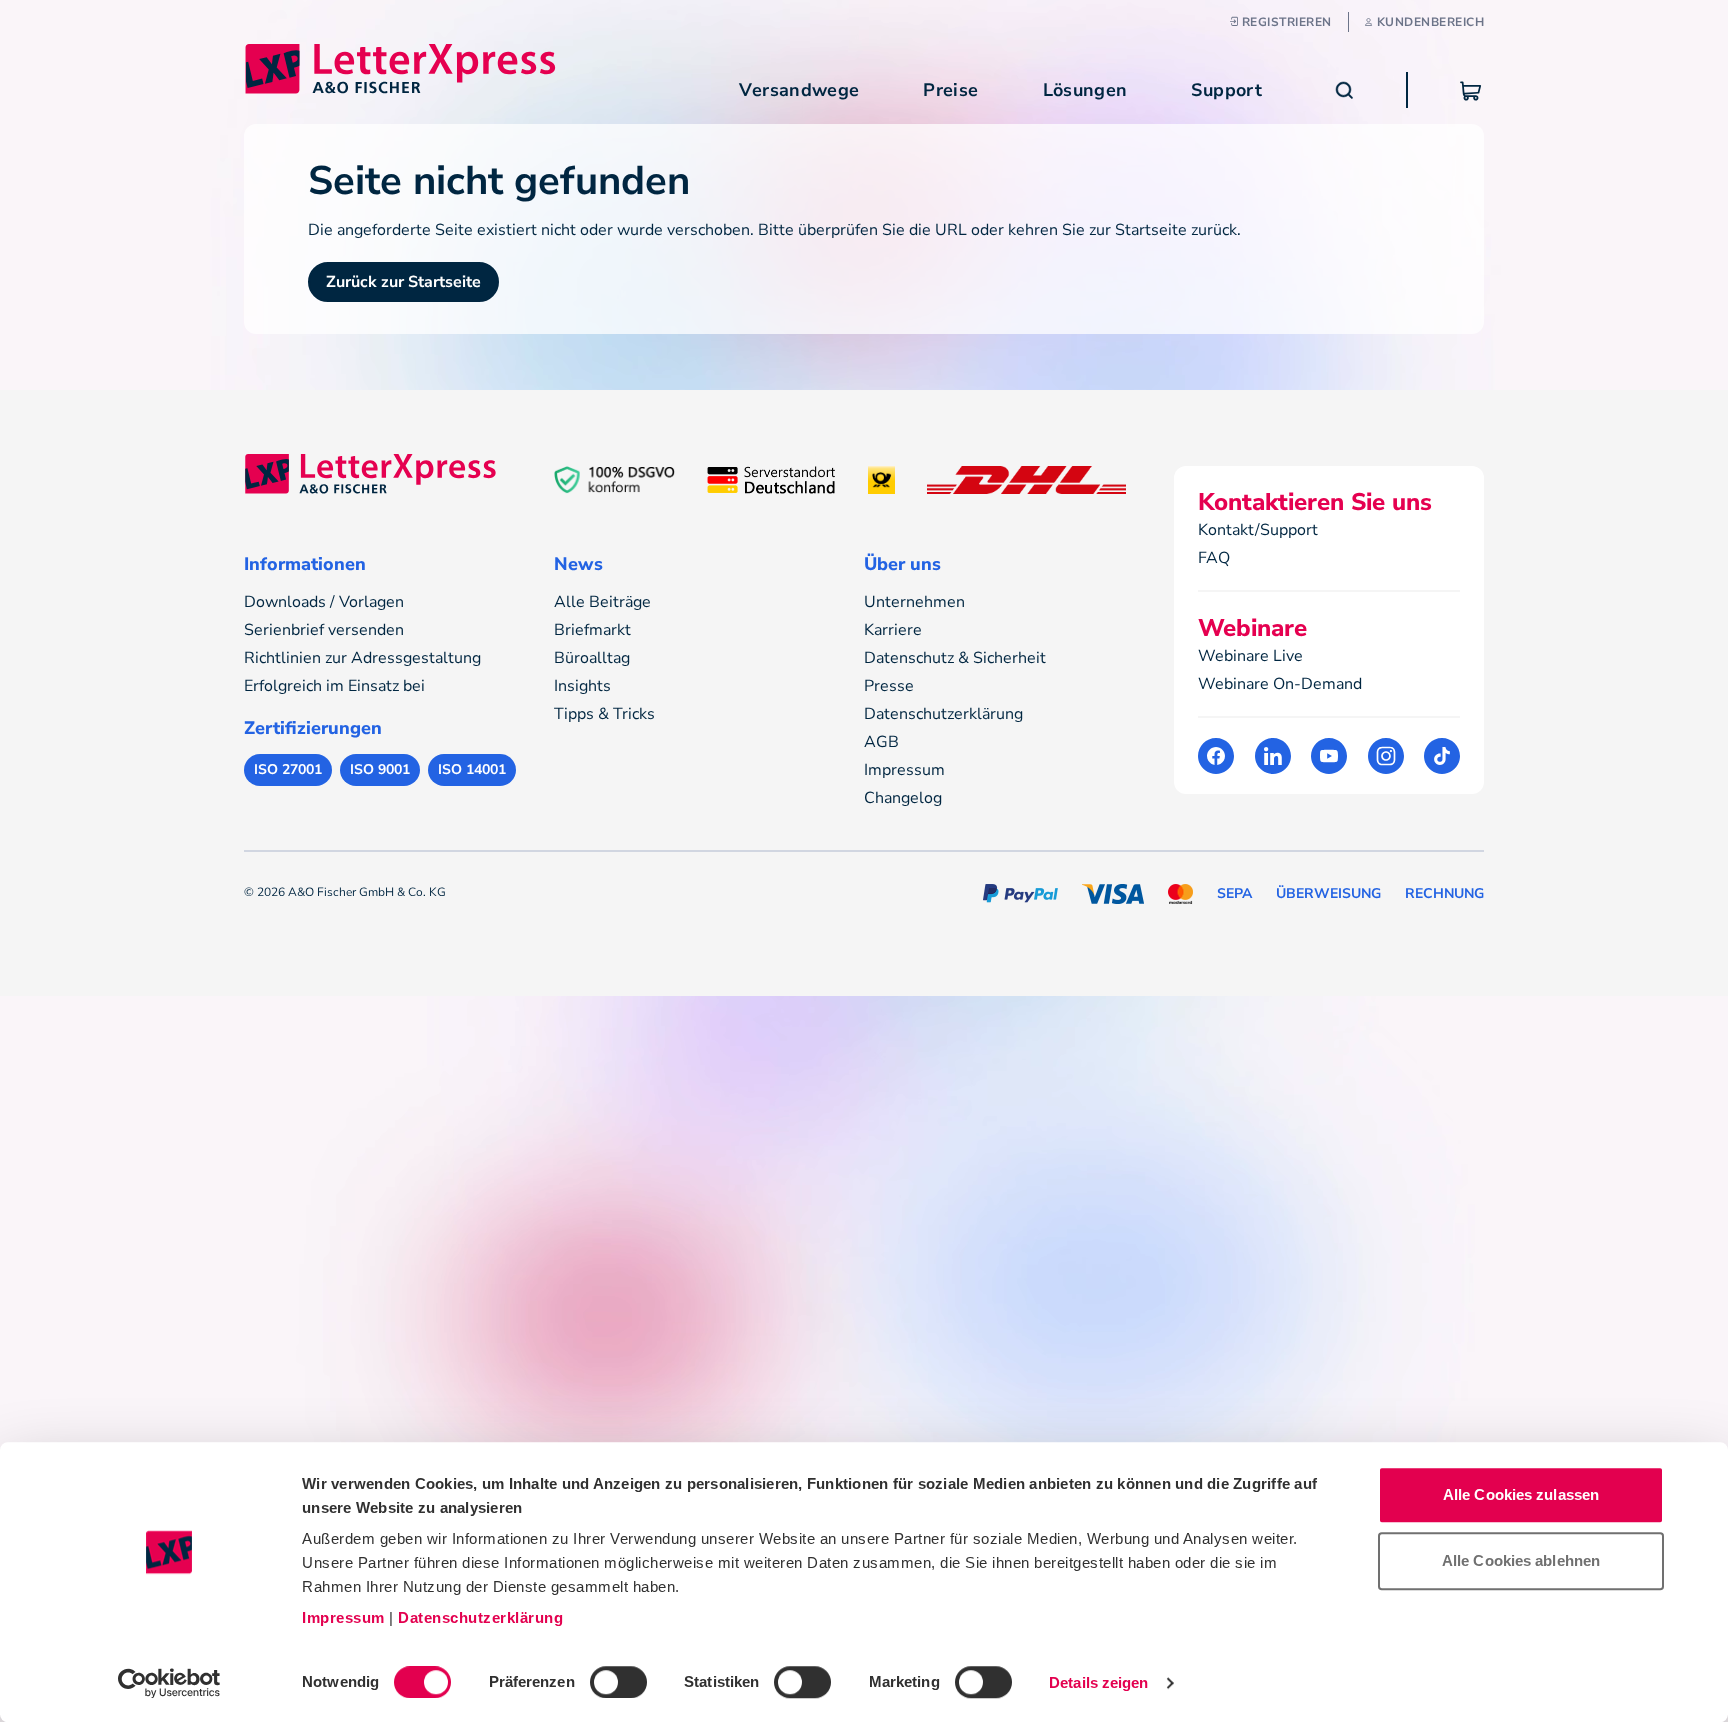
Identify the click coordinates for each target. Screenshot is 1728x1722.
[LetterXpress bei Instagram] (1386, 756)
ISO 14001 (472, 769)
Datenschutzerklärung (480, 1617)
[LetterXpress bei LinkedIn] (1273, 756)
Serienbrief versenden (324, 630)
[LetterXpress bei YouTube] (1329, 756)
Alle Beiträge (602, 602)
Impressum (343, 1617)
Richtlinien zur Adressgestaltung (362, 658)
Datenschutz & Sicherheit (955, 658)
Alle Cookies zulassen (1521, 1494)
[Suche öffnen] (1344, 90)
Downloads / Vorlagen (324, 602)
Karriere (893, 630)
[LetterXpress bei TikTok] (1442, 756)
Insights (582, 686)
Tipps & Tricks (604, 714)
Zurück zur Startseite (403, 282)
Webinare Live (1250, 656)
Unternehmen (914, 602)
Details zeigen (1098, 1682)
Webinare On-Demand (1280, 684)
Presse (889, 686)
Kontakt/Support (1258, 530)
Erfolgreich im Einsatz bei (334, 686)
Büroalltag (592, 658)
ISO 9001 (380, 769)
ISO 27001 (288, 769)
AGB (881, 742)
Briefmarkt (592, 630)
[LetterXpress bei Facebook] (1216, 756)
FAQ (1214, 558)
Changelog (903, 798)
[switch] (618, 1682)
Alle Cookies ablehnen (1521, 1560)
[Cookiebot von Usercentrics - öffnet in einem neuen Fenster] (169, 1683)
